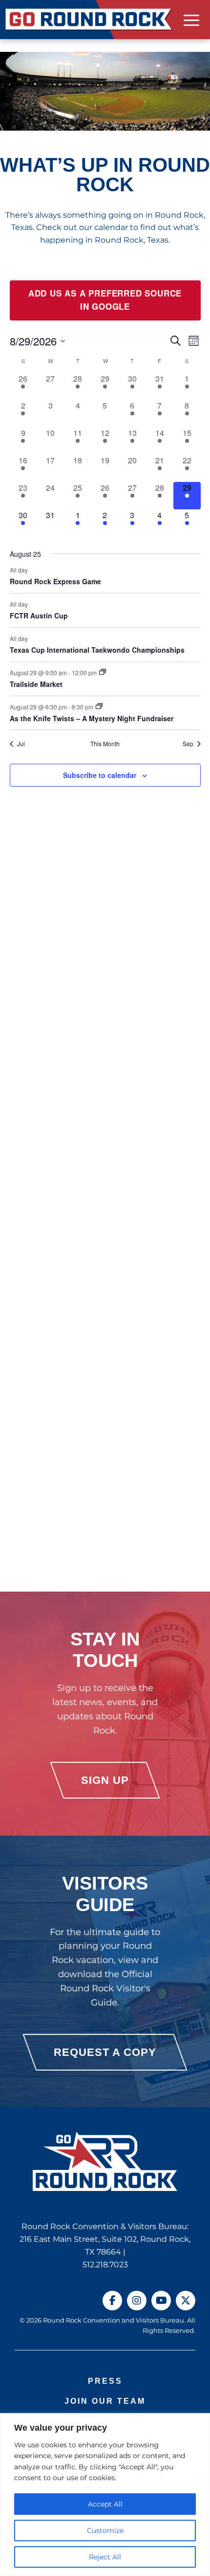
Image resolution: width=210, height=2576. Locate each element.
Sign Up (105, 1780)
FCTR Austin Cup (39, 616)
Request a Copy (105, 2052)
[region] (105, 2495)
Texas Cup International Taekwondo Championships (97, 650)
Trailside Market (36, 684)
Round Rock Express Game (55, 581)
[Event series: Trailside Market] (103, 672)
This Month (105, 744)
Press (105, 2381)
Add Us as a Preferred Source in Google (105, 300)
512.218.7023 (105, 2265)
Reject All (105, 2557)
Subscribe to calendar (100, 775)
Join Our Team (105, 2401)
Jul (21, 744)
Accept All (105, 2504)
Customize (105, 2530)
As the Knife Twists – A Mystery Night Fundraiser (92, 718)
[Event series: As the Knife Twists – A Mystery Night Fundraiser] (99, 706)
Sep (188, 744)
